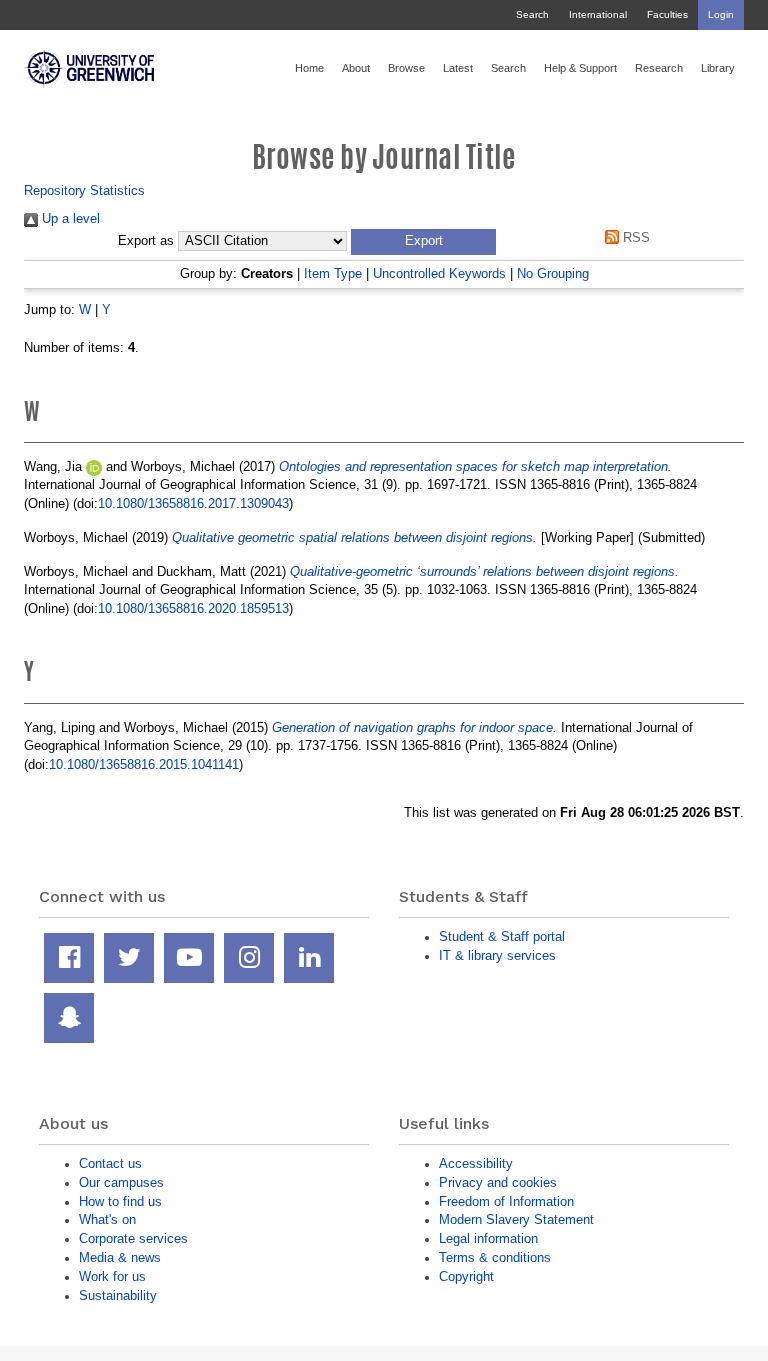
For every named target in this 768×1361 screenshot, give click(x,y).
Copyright (466, 1276)
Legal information (488, 1238)
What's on (107, 1219)
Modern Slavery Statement (516, 1219)
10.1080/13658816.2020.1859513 (193, 608)
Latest (458, 68)
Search (532, 14)
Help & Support (580, 68)
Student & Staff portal (502, 936)
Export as (146, 241)
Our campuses (121, 1182)
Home (309, 68)
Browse (406, 68)
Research (659, 68)
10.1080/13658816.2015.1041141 (144, 764)
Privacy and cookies (498, 1182)
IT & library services (497, 955)
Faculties (667, 14)
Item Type (333, 273)
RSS (634, 237)
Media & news (120, 1257)
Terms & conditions (495, 1257)
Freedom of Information (506, 1201)
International (598, 14)
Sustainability (118, 1295)
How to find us (120, 1201)
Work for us (112, 1276)
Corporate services (133, 1238)
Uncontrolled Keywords (439, 273)
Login (721, 14)
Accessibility (476, 1163)
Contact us (110, 1163)
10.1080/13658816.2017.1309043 (193, 503)
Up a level (69, 218)
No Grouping (553, 273)
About (356, 68)
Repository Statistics (84, 190)
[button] (423, 242)
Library (718, 68)
